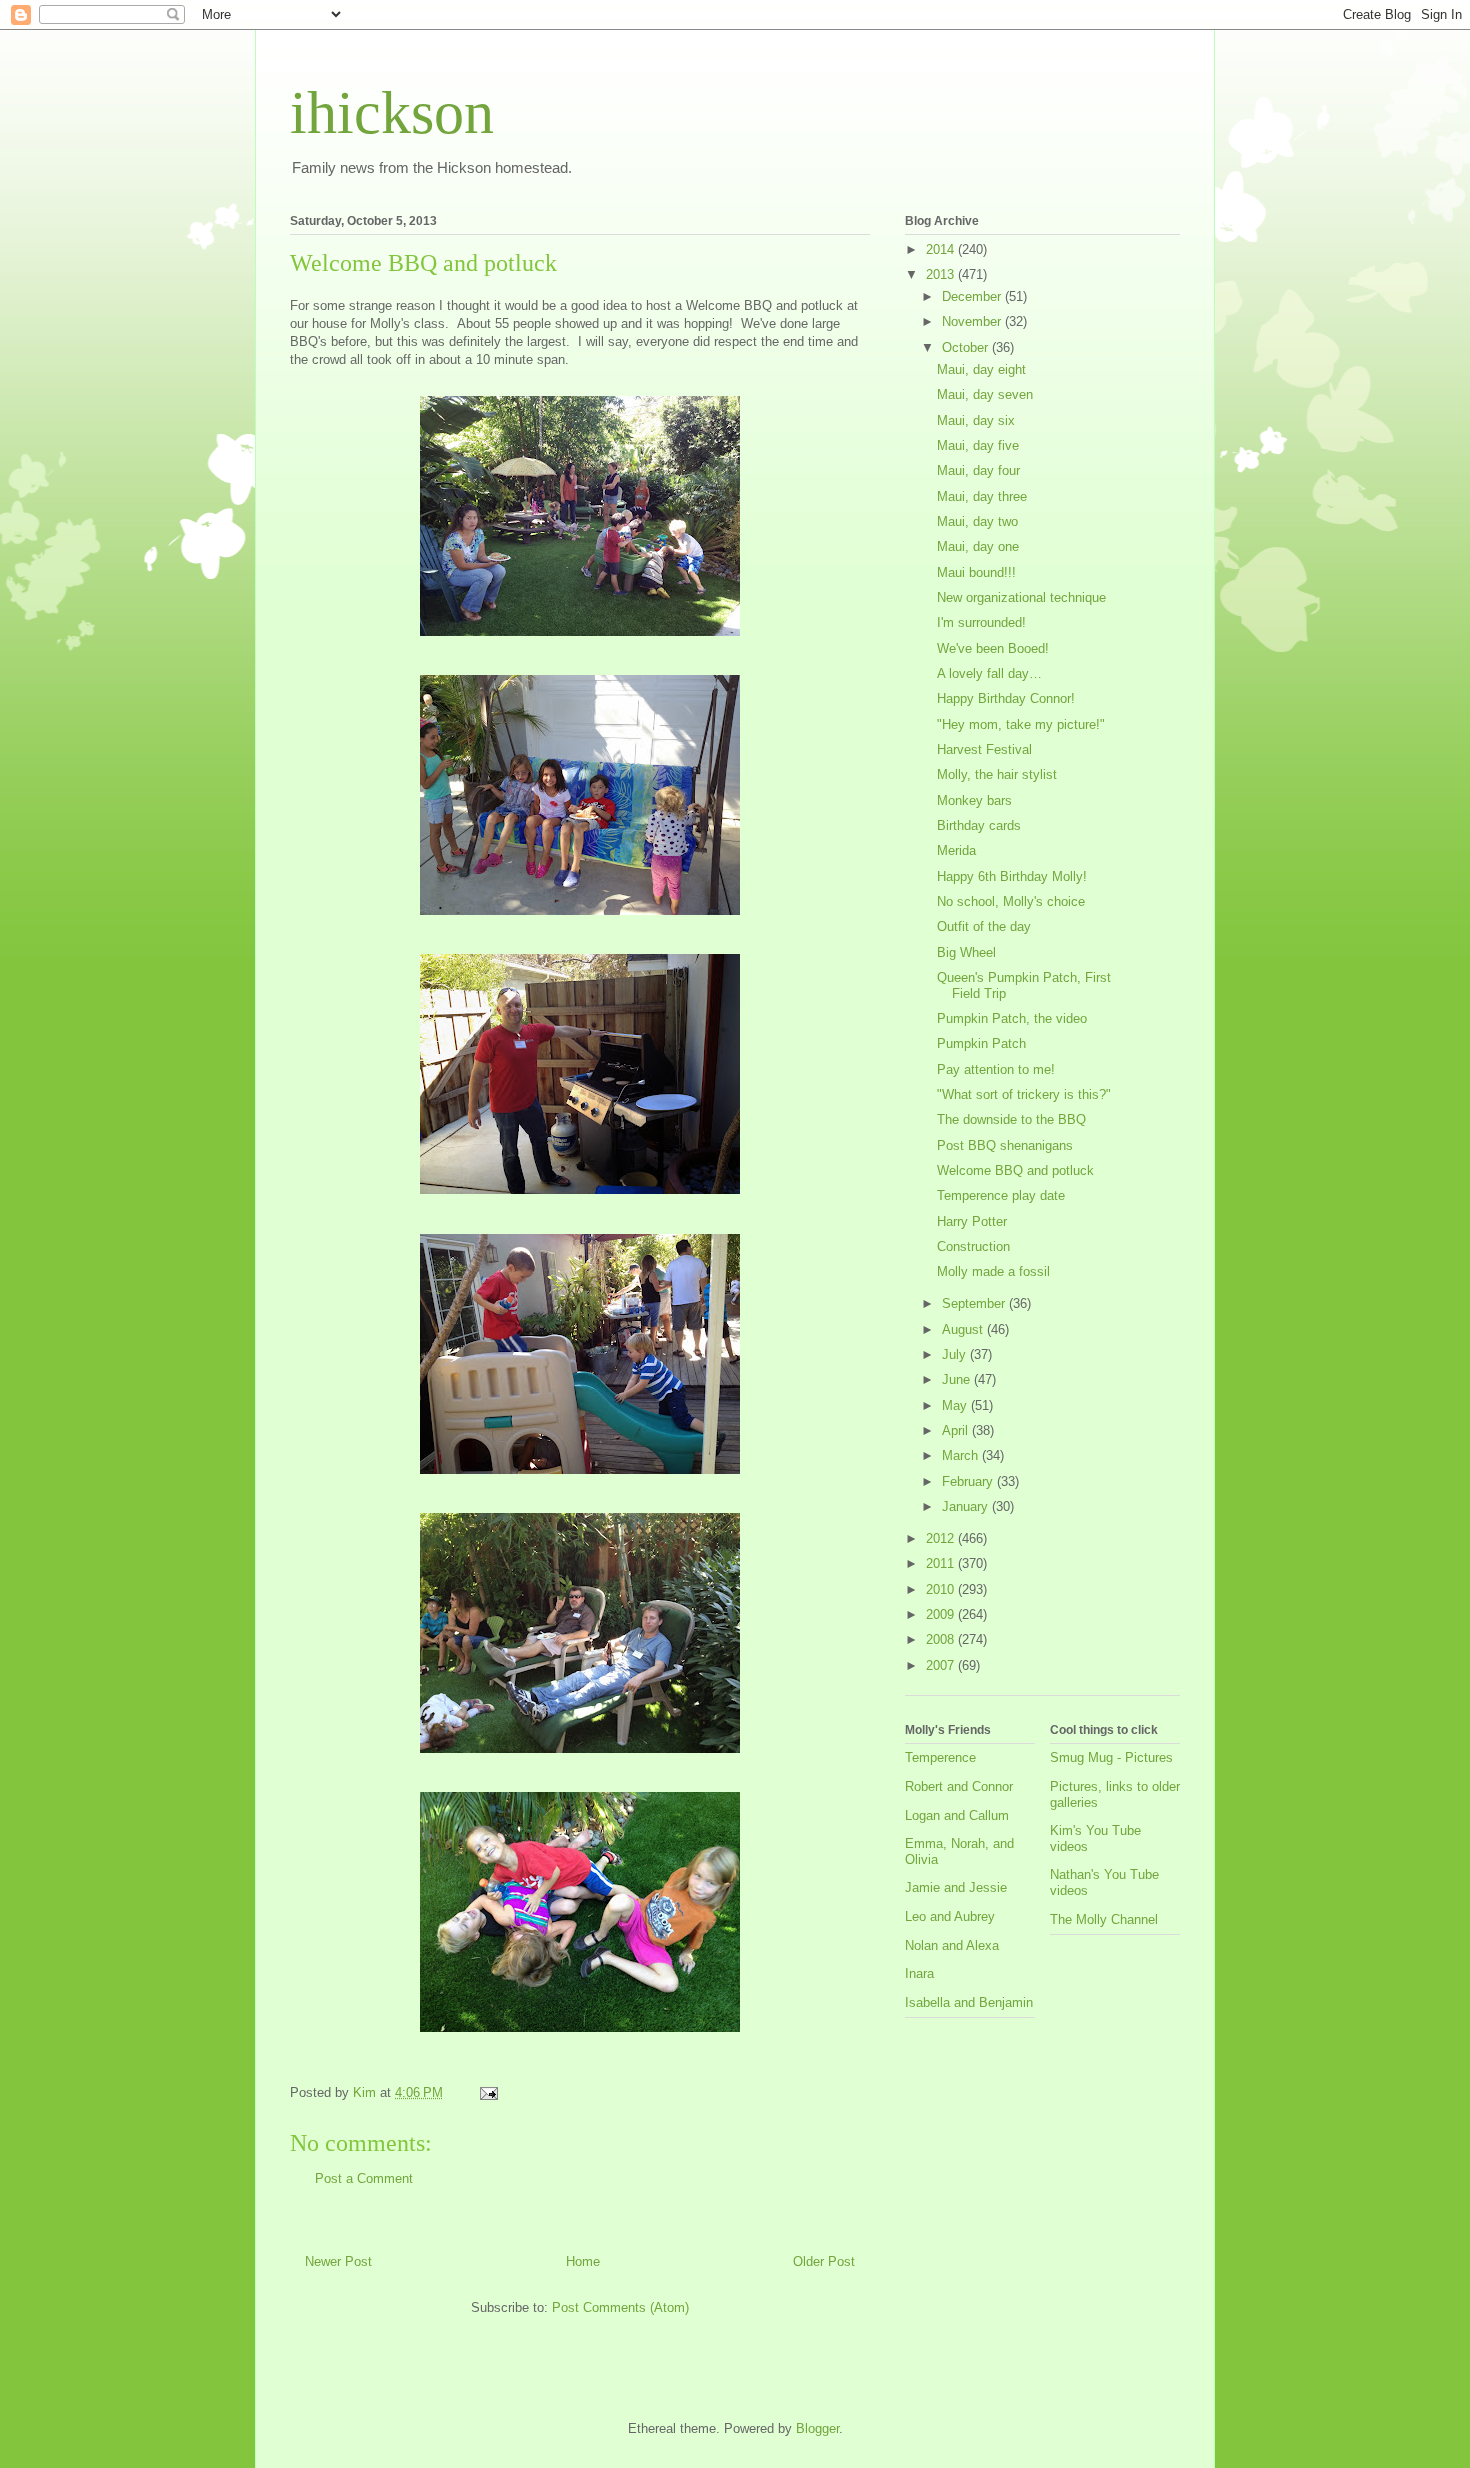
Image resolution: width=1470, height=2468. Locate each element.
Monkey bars (974, 800)
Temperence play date (1001, 1195)
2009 (942, 1614)
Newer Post (338, 2261)
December (973, 296)
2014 (942, 249)
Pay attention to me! (996, 1069)
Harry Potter (972, 1221)
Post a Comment (364, 2178)
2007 (942, 1665)
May (956, 1405)
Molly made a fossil (993, 1271)
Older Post (824, 2261)
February (969, 1481)
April (957, 1430)
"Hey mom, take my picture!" (1021, 724)
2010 (942, 1589)
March (962, 1455)
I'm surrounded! (981, 622)
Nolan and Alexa (952, 1945)
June (958, 1379)
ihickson (392, 113)
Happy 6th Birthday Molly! (1012, 876)
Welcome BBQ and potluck (1015, 1170)
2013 (942, 274)
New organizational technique (1021, 597)
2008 (942, 1639)
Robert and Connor (959, 1786)
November (973, 321)
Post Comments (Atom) (620, 2307)
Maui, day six (976, 420)
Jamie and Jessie (956, 1887)
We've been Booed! (993, 648)
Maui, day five (978, 445)
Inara (919, 1973)
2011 (942, 1563)
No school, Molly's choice (1011, 901)
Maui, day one (978, 546)
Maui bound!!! (976, 572)
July (956, 1354)
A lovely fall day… (989, 673)
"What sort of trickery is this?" (1024, 1094)
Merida (956, 850)
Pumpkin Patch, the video (1012, 1018)
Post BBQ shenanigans (1005, 1145)
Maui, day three (982, 496)
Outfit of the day (984, 926)
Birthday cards (979, 825)
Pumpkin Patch (981, 1043)
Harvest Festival (984, 749)
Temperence (940, 1757)
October (967, 347)
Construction (973, 1246)
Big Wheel (966, 952)
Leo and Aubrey (950, 1916)
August (964, 1329)
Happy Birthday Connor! (1006, 698)
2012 (942, 1538)
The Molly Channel (1104, 1919)
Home (583, 2261)
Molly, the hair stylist (997, 774)
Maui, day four (978, 470)
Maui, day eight (981, 369)
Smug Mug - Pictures (1111, 1757)
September (975, 1303)
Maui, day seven (985, 394)
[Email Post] (487, 2092)
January (967, 1506)
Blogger (817, 2428)
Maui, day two (977, 521)
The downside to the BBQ (1011, 1119)
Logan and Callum (957, 1815)
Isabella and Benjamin (969, 2002)
